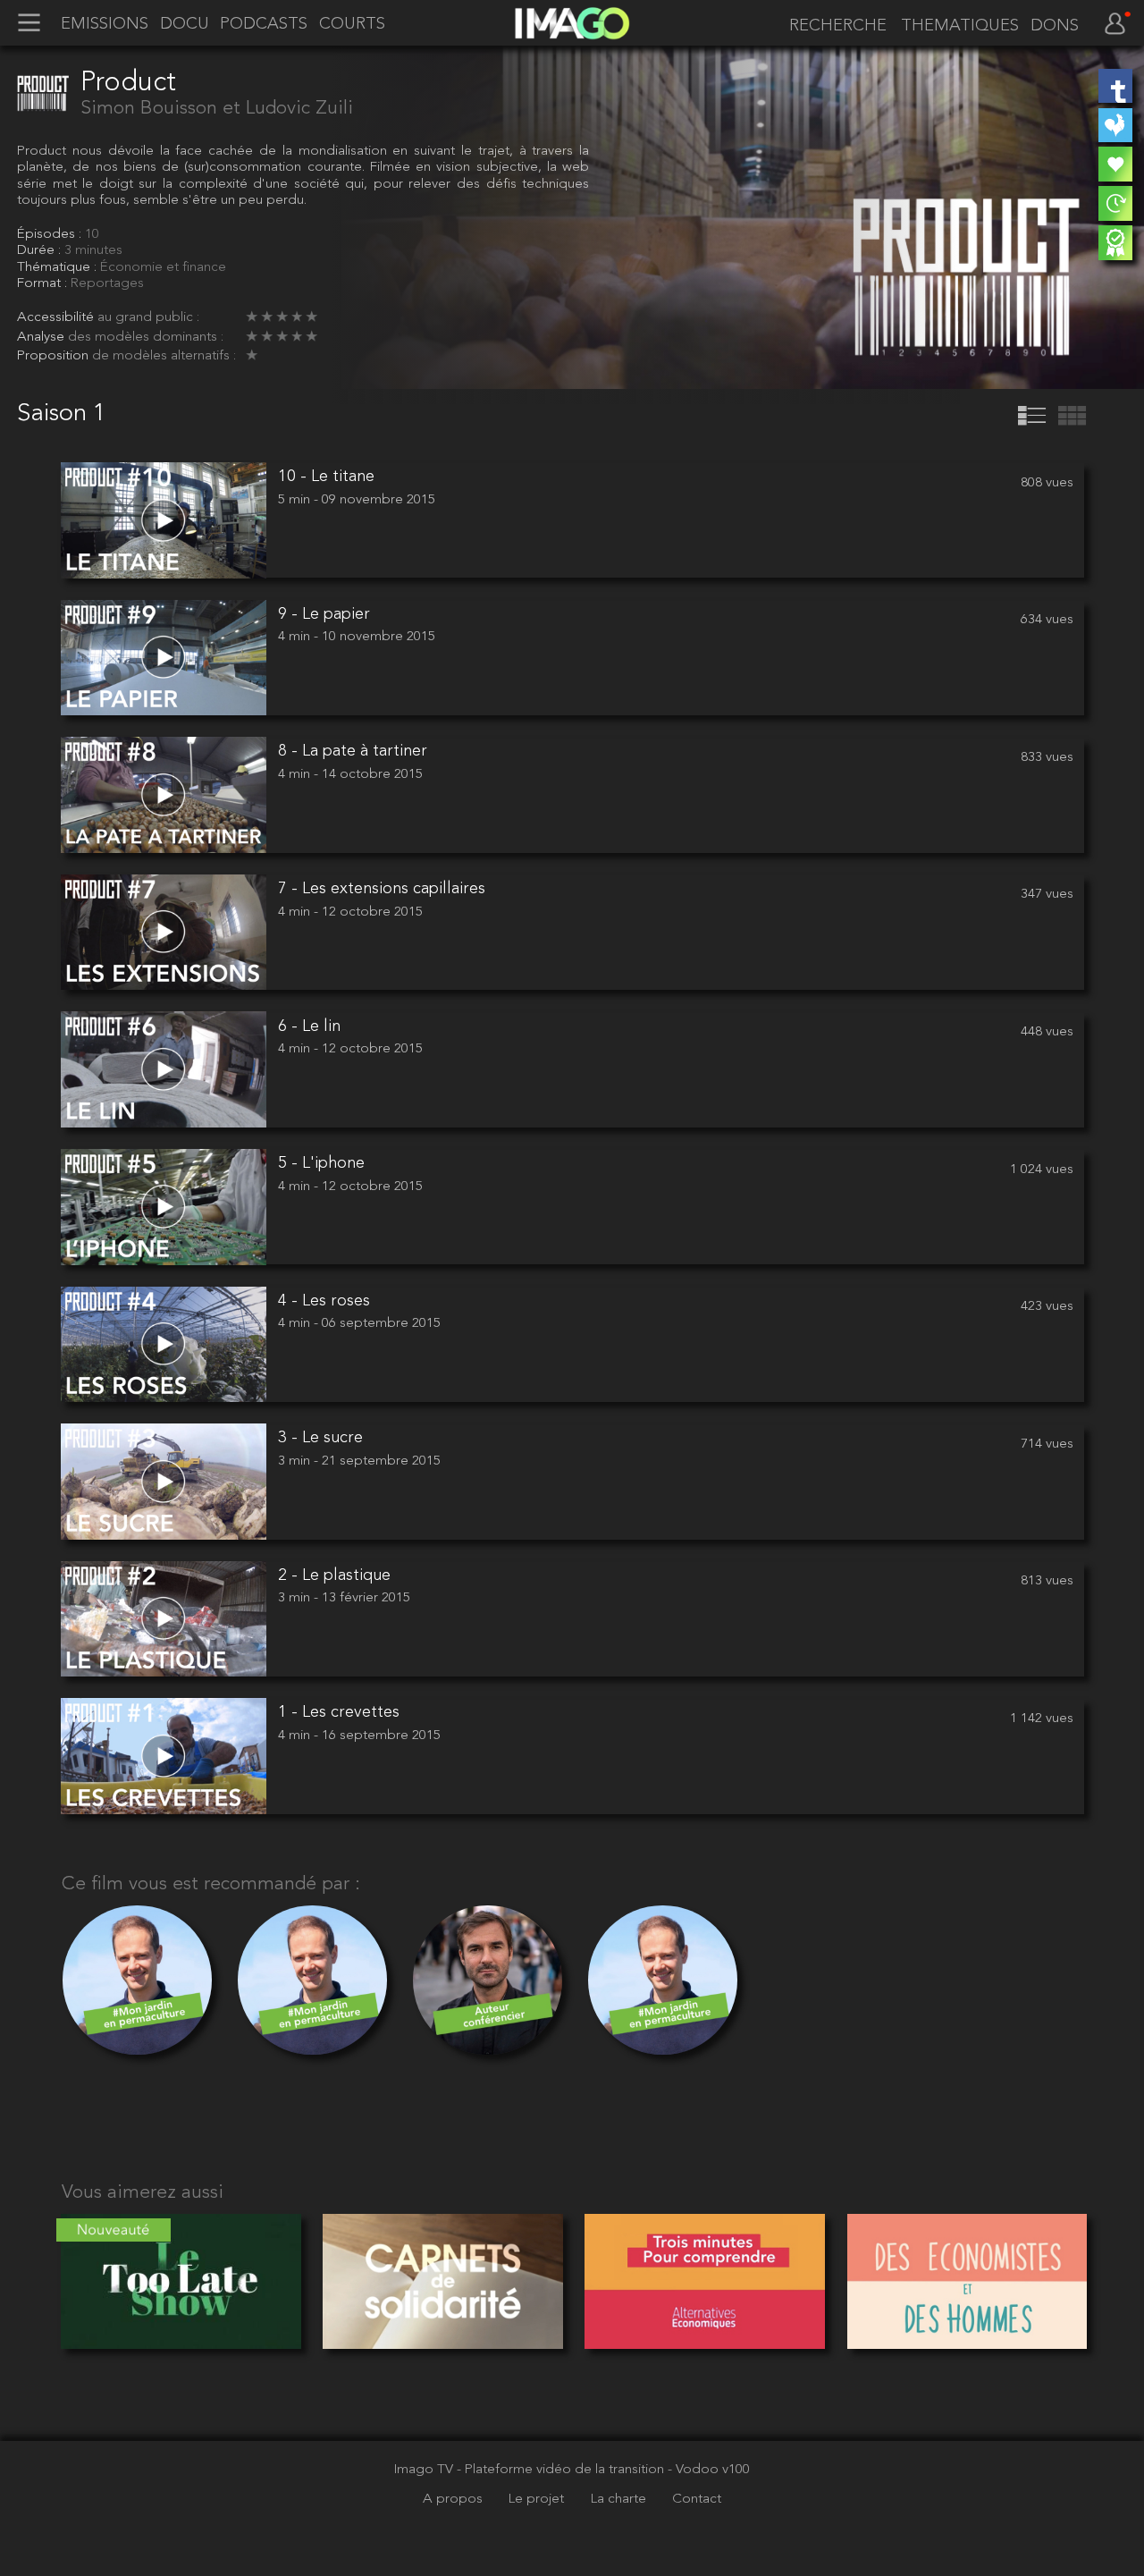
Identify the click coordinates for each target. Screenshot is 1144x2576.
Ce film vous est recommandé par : (211, 1884)
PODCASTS (264, 24)
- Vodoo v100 (709, 2470)
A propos (454, 2499)
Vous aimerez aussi (143, 2193)
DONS (1055, 26)
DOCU (185, 24)
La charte (620, 2499)
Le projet (538, 2499)
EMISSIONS (105, 24)
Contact (697, 2499)
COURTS (352, 24)
